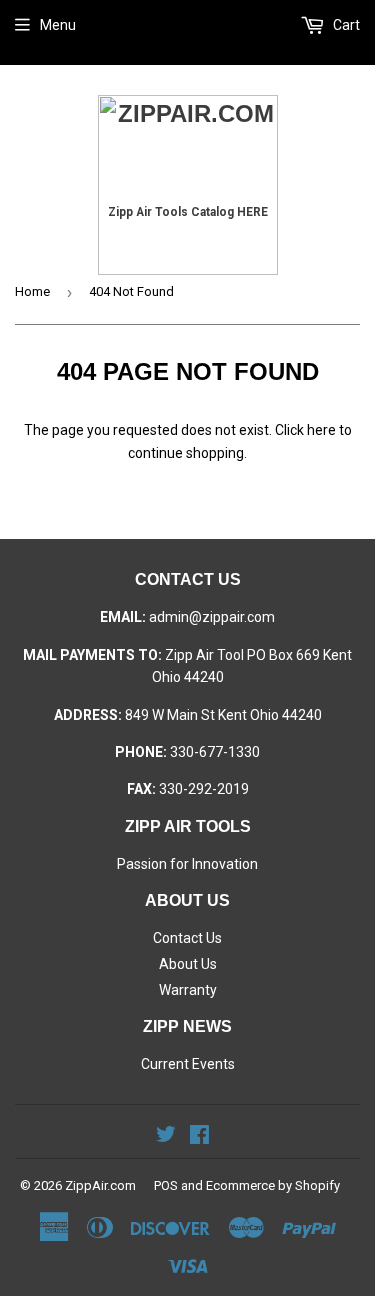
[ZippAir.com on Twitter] (166, 1137)
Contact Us (187, 938)
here (321, 430)
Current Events (188, 1064)
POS (166, 1185)
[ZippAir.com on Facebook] (199, 1137)
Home (32, 291)
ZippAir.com (100, 1185)
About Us (188, 964)
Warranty (188, 990)
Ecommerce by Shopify (273, 1185)
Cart (345, 25)
